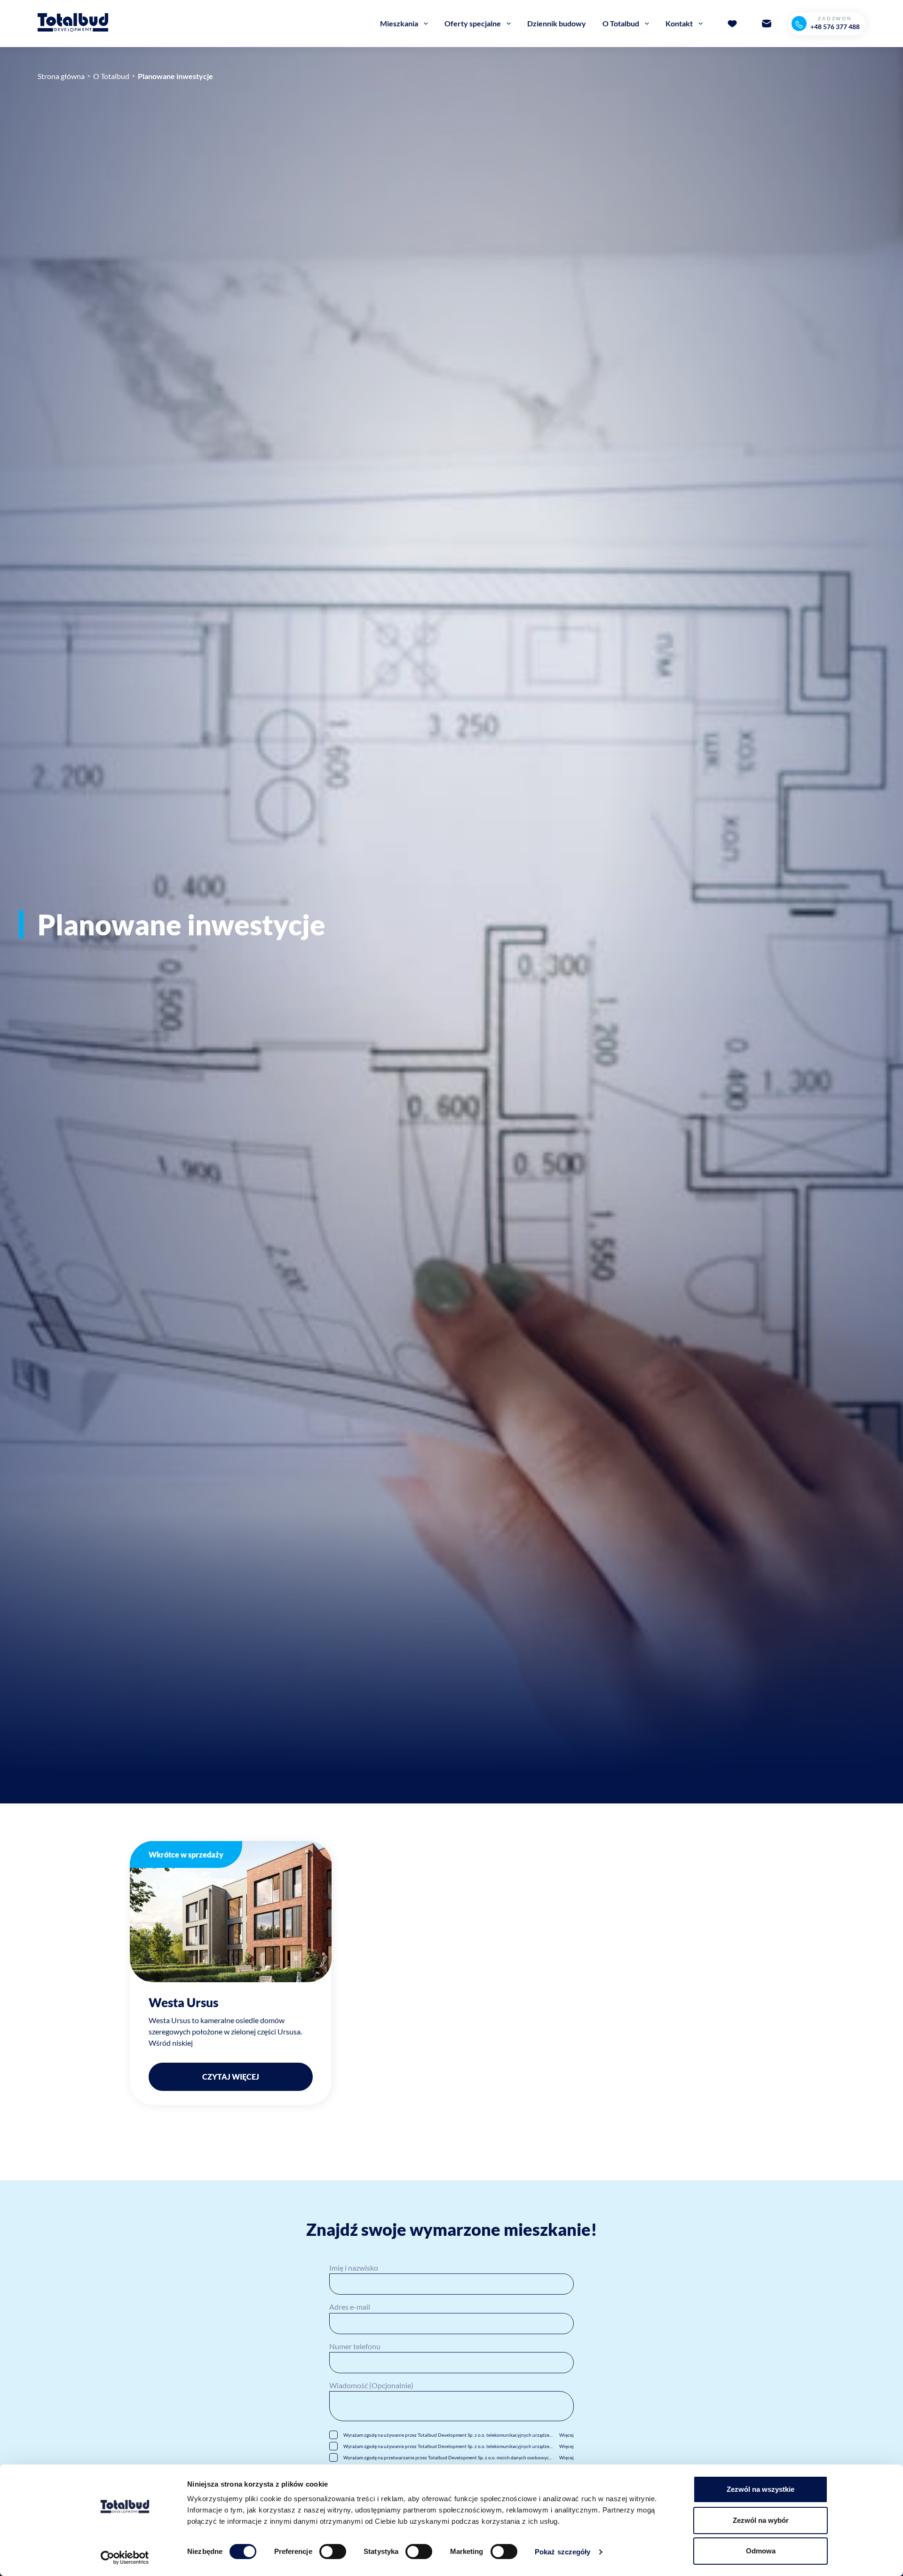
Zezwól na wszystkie (760, 2489)
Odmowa (761, 2551)
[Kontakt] (767, 24)
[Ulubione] (732, 24)
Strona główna (61, 76)
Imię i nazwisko (354, 2268)
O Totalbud (111, 76)
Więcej (566, 2435)
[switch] (333, 2552)
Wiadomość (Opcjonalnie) (371, 2385)
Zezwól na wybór (761, 2520)
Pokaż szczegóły (563, 2552)
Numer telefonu (355, 2346)
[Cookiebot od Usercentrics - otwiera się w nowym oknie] (125, 2558)
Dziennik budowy (557, 23)
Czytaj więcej (231, 2077)
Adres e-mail (350, 2307)
